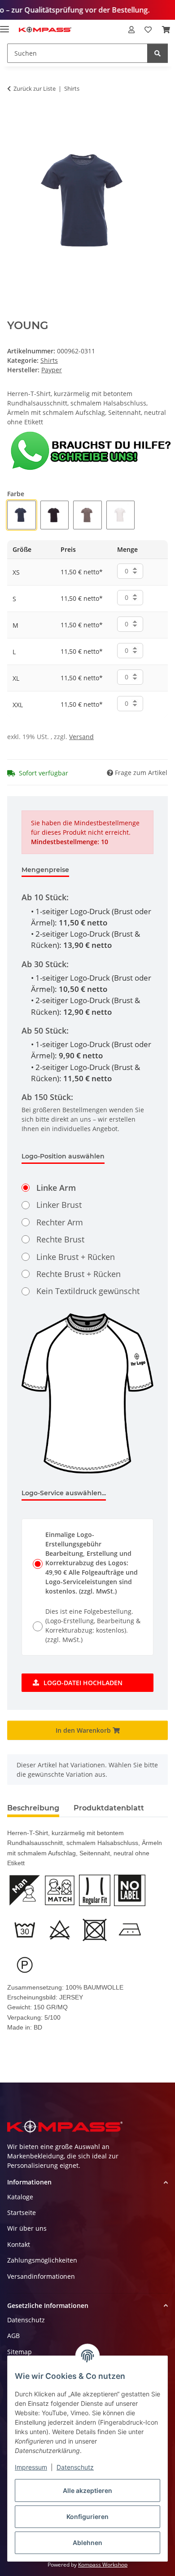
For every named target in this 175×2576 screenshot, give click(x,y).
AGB (13, 2336)
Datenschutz (75, 2467)
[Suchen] (157, 53)
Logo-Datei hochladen (83, 1683)
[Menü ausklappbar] (4, 25)
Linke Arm (56, 1188)
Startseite (22, 2213)
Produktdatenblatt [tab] (109, 1808)
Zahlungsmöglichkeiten (42, 2260)
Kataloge (20, 2197)
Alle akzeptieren (87, 2490)
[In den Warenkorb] (14, 117)
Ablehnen (87, 2543)
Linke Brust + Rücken (76, 1257)
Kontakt (19, 2244)
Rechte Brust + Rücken (79, 1274)
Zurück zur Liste (35, 88)
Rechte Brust (60, 1239)
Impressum (31, 2467)
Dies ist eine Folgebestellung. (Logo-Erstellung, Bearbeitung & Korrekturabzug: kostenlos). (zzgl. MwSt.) (93, 1625)
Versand (81, 737)
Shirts (49, 360)
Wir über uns (27, 2228)
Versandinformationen (41, 2276)
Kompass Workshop (103, 2565)
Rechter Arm (60, 1222)
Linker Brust (59, 1205)
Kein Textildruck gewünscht (88, 1291)
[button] (131, 30)
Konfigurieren (87, 2517)
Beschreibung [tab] (33, 1808)
